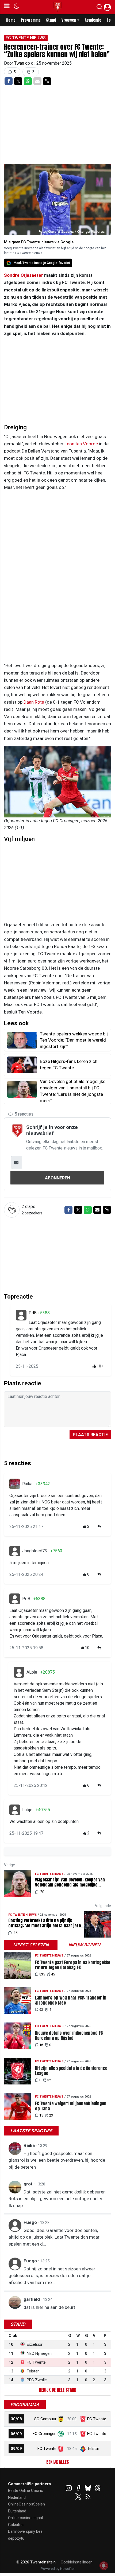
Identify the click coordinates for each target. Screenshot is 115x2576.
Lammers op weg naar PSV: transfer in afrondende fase (71, 2000)
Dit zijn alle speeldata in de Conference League (71, 2071)
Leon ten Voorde (81, 444)
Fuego (31, 2222)
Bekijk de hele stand (58, 2390)
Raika (27, 1484)
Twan (20, 63)
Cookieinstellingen (77, 2562)
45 (53, 1974)
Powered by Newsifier (58, 2569)
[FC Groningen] (61, 2434)
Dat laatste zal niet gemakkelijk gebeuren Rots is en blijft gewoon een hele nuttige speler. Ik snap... (57, 2199)
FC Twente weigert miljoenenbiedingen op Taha (71, 2106)
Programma (31, 20)
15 (41, 2115)
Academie (93, 20)
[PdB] (21, 1315)
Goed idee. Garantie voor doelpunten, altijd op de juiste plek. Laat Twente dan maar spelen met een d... (54, 2237)
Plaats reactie (90, 1435)
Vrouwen (69, 20)
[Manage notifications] (104, 2566)
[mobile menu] (7, 7)
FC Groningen (45, 2434)
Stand (51, 20)
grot (29, 2184)
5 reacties (24, 1114)
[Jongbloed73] (15, 1551)
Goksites (16, 2525)
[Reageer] (100, 1527)
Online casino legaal (25, 2518)
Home (11, 20)
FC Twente (97, 2419)
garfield (32, 2299)
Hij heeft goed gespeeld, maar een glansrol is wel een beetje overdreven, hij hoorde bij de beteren (57, 2160)
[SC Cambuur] (61, 2419)
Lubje (27, 1810)
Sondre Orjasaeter (24, 275)
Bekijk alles (57, 2462)
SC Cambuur (45, 2419)
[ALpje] (19, 1672)
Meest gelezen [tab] (31, 1945)
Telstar (93, 2449)
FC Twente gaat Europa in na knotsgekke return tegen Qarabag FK (73, 1965)
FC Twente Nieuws (26, 38)
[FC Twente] (61, 2449)
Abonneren (57, 1178)
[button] (99, 8)
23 (51, 2115)
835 (42, 1974)
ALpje (32, 1672)
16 (41, 2045)
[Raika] (15, 1484)
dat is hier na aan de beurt (49, 2307)
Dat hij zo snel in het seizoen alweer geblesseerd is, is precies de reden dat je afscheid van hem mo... (52, 2276)
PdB (33, 1313)
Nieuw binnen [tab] (84, 1945)
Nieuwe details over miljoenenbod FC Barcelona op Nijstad (69, 2036)
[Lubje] (15, 1810)
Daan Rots (34, 702)
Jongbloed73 (35, 1551)
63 (41, 2010)
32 (49, 2080)
